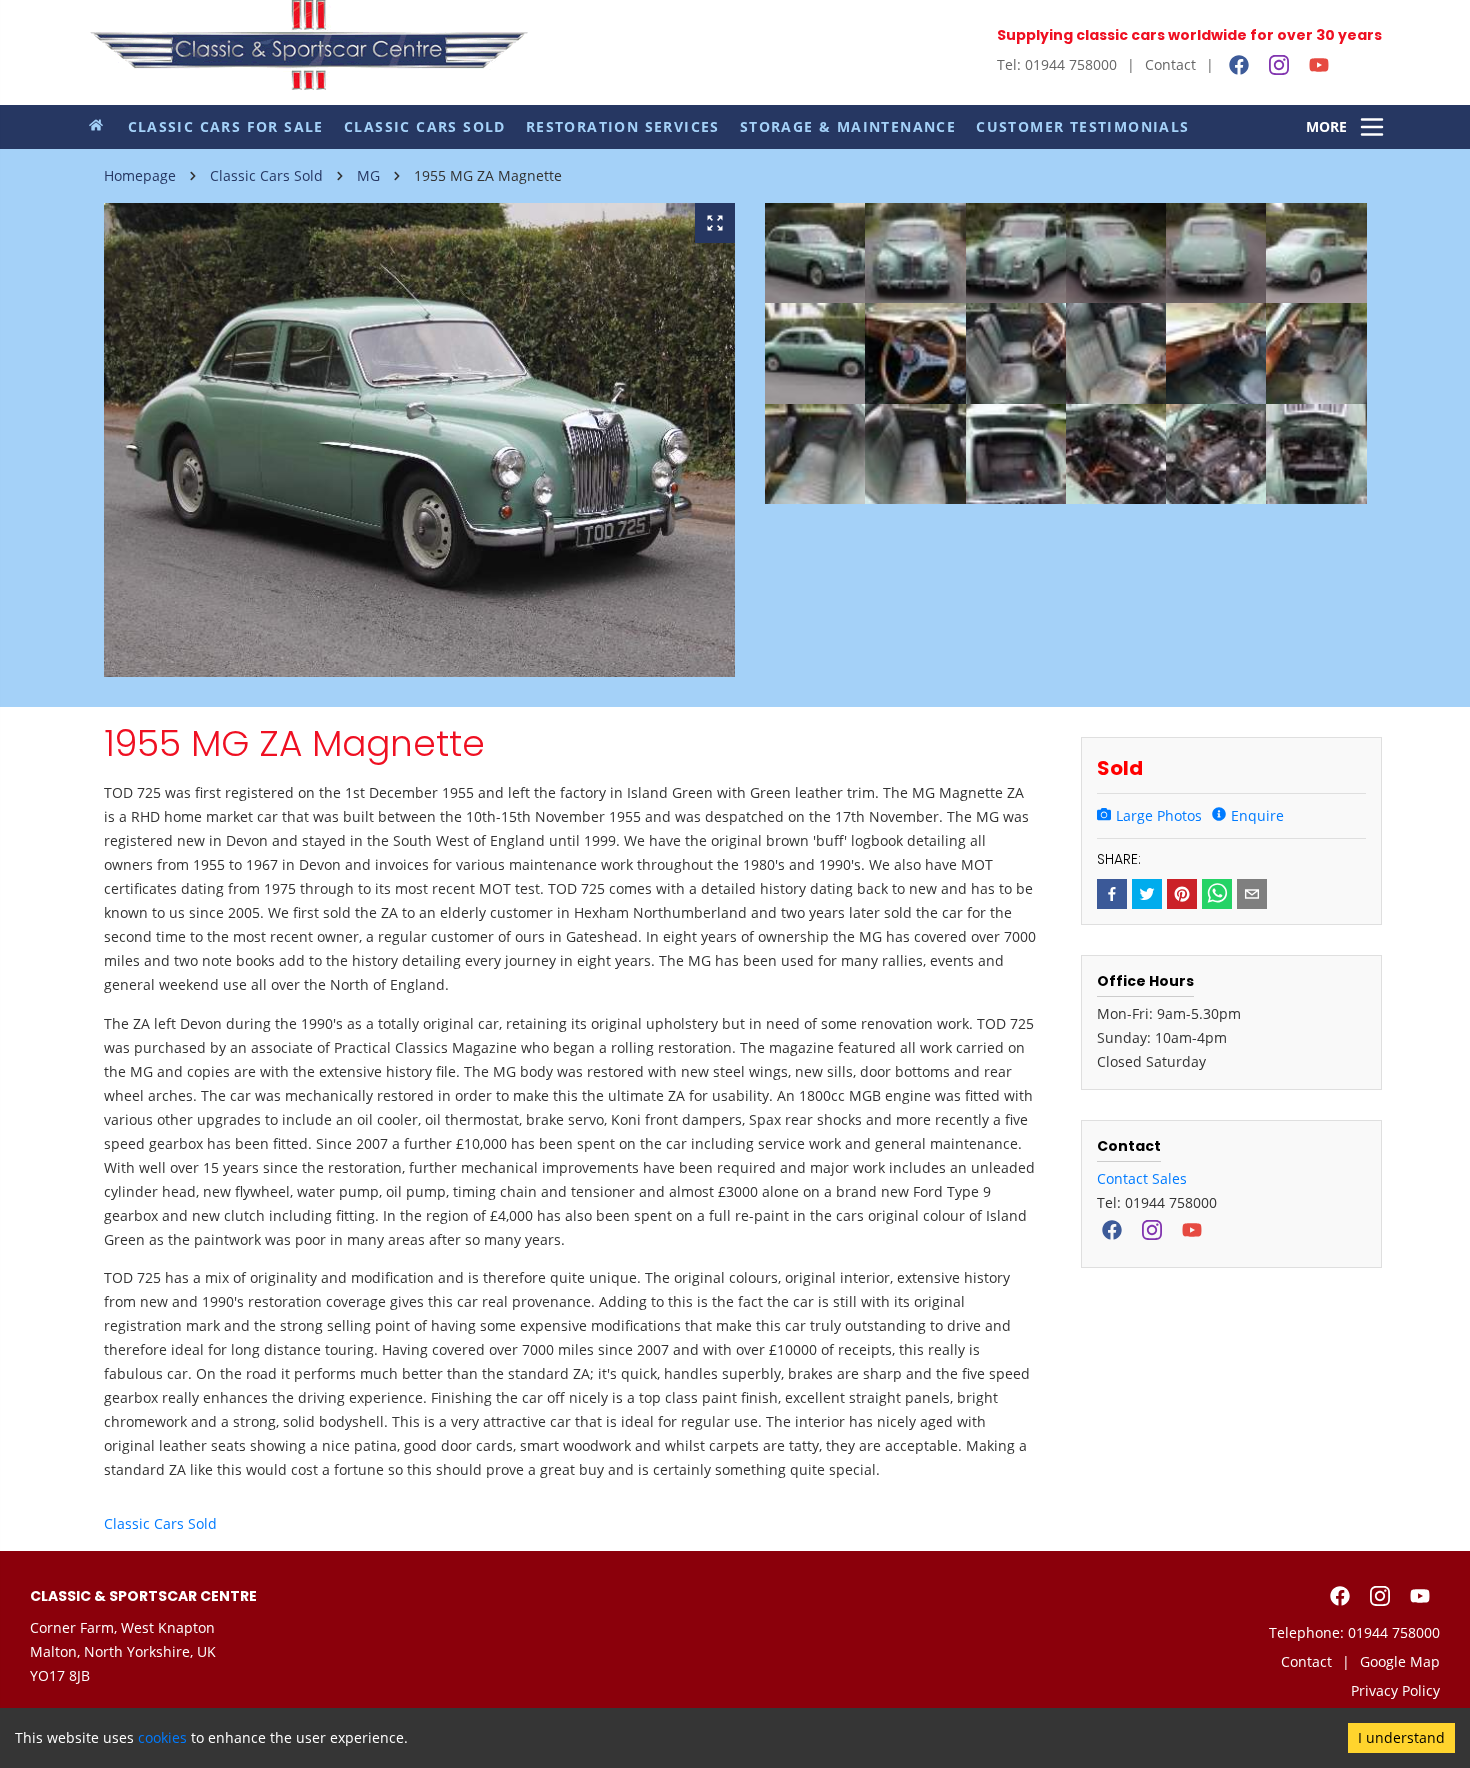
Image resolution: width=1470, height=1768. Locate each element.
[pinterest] (1182, 894)
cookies (162, 1737)
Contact (1170, 64)
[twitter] (1147, 894)
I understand (1401, 1737)
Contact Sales (1142, 1178)
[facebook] (1112, 894)
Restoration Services (623, 126)
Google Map (1400, 1661)
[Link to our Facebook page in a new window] (1239, 65)
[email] (1252, 894)
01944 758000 (1394, 1632)
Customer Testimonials (1082, 126)
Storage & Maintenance (848, 126)
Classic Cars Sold (425, 126)
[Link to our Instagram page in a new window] (1279, 65)
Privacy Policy (1395, 1690)
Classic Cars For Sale (226, 126)
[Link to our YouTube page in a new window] (1319, 65)
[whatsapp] (1217, 894)
